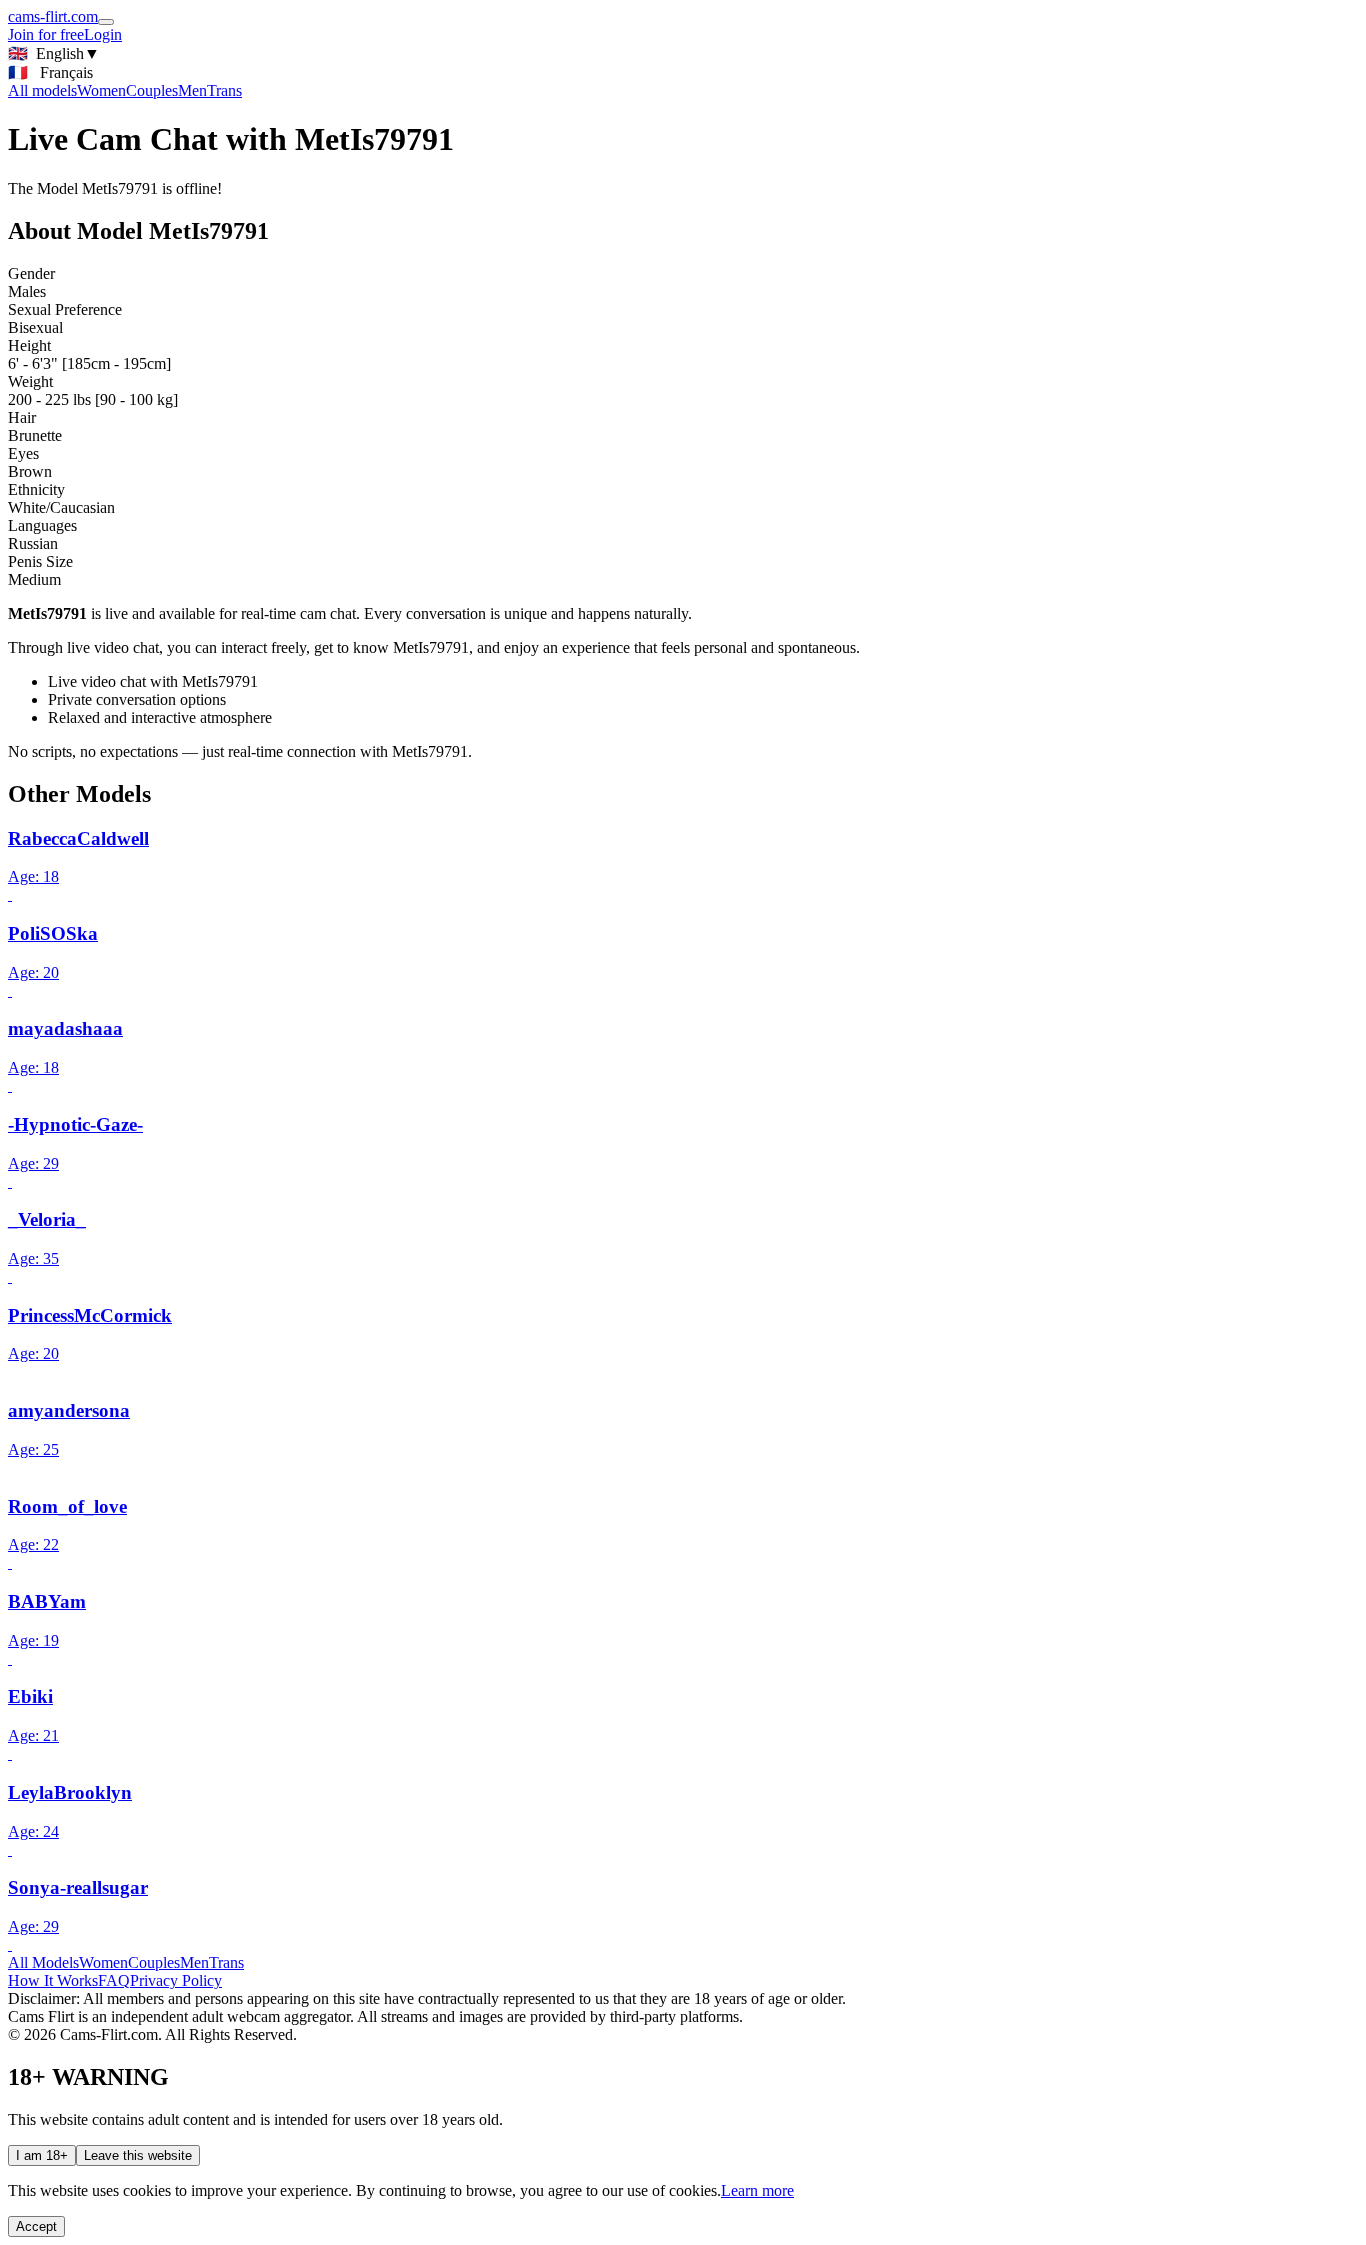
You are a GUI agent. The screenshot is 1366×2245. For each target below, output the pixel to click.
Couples (152, 90)
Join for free (46, 34)
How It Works (53, 1980)
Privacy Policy (176, 1980)
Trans (224, 90)
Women (101, 90)
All (42, 90)
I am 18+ (42, 2155)
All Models (43, 1962)
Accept (36, 2226)
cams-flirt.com (53, 16)
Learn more (757, 2190)
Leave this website (138, 2155)
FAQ (114, 1980)
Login (103, 34)
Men (192, 90)
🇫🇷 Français (50, 72)
